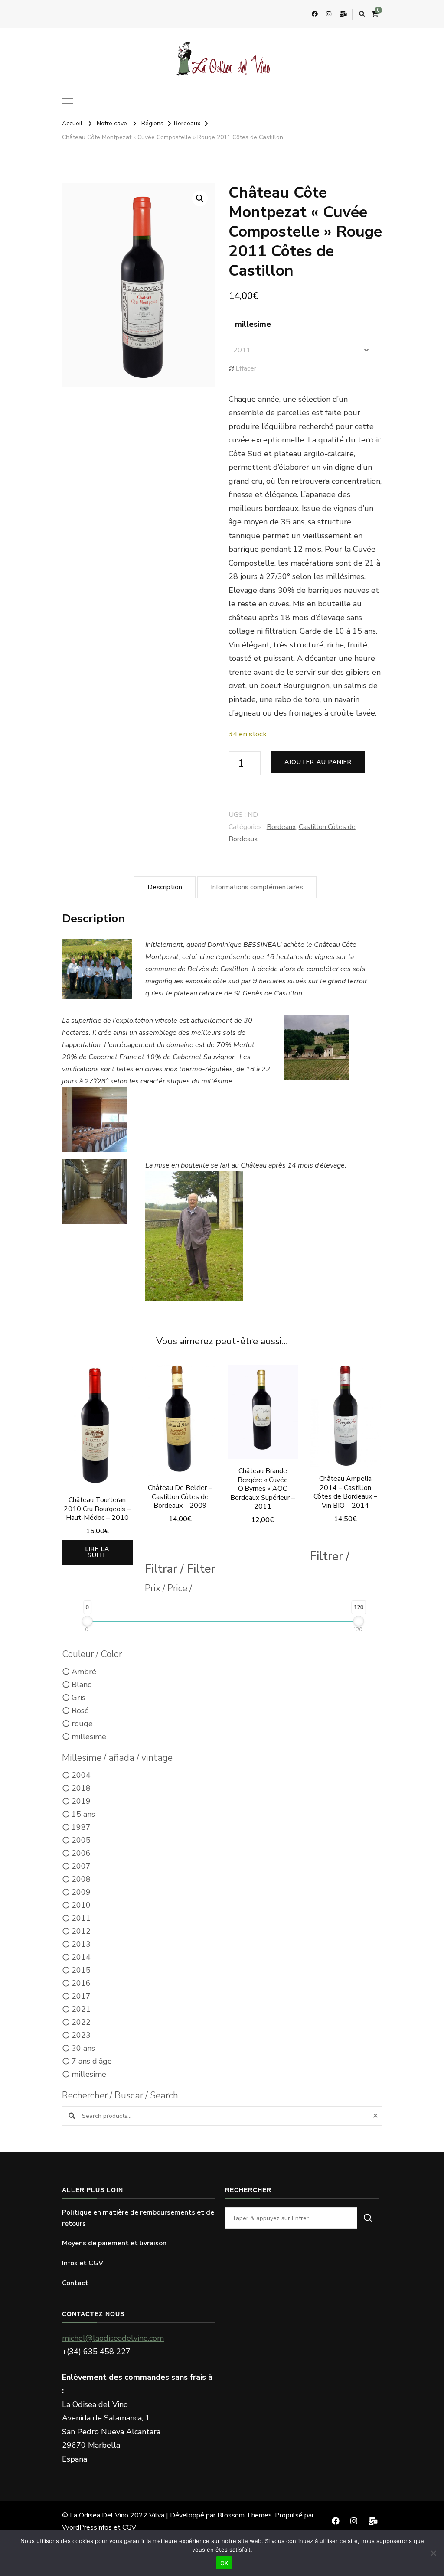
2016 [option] (81, 1983)
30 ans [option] (83, 2048)
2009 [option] (81, 1892)
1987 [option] (81, 1827)
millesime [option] (89, 1737)
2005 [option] (81, 1840)
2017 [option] (81, 1996)
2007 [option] (81, 1866)
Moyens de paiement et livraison (114, 2243)
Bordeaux (281, 827)
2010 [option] (81, 1905)
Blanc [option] (81, 1685)
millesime (253, 324)
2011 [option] (81, 1918)
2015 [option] (81, 1970)
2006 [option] (81, 1853)
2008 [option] (81, 1879)
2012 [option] (81, 1931)
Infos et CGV (83, 2263)
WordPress (80, 2527)
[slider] (87, 1621)
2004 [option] (81, 1775)
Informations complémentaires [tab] (257, 887)
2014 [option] (81, 1957)
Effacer (246, 368)
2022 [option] (81, 2022)
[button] (200, 198)
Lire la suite (97, 1552)
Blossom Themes (245, 2515)
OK (224, 2563)
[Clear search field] (377, 2116)
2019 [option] (81, 1801)
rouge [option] (82, 1724)
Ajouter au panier (318, 762)
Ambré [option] (84, 1672)
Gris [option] (78, 1698)
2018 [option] (81, 1788)
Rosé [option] (80, 1711)
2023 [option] (81, 2035)
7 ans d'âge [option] (92, 2061)
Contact (75, 2283)
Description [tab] (165, 887)
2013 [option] (81, 1944)
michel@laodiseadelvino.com (113, 2338)
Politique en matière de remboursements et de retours (138, 2218)
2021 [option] (81, 2009)
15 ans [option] (83, 1814)
